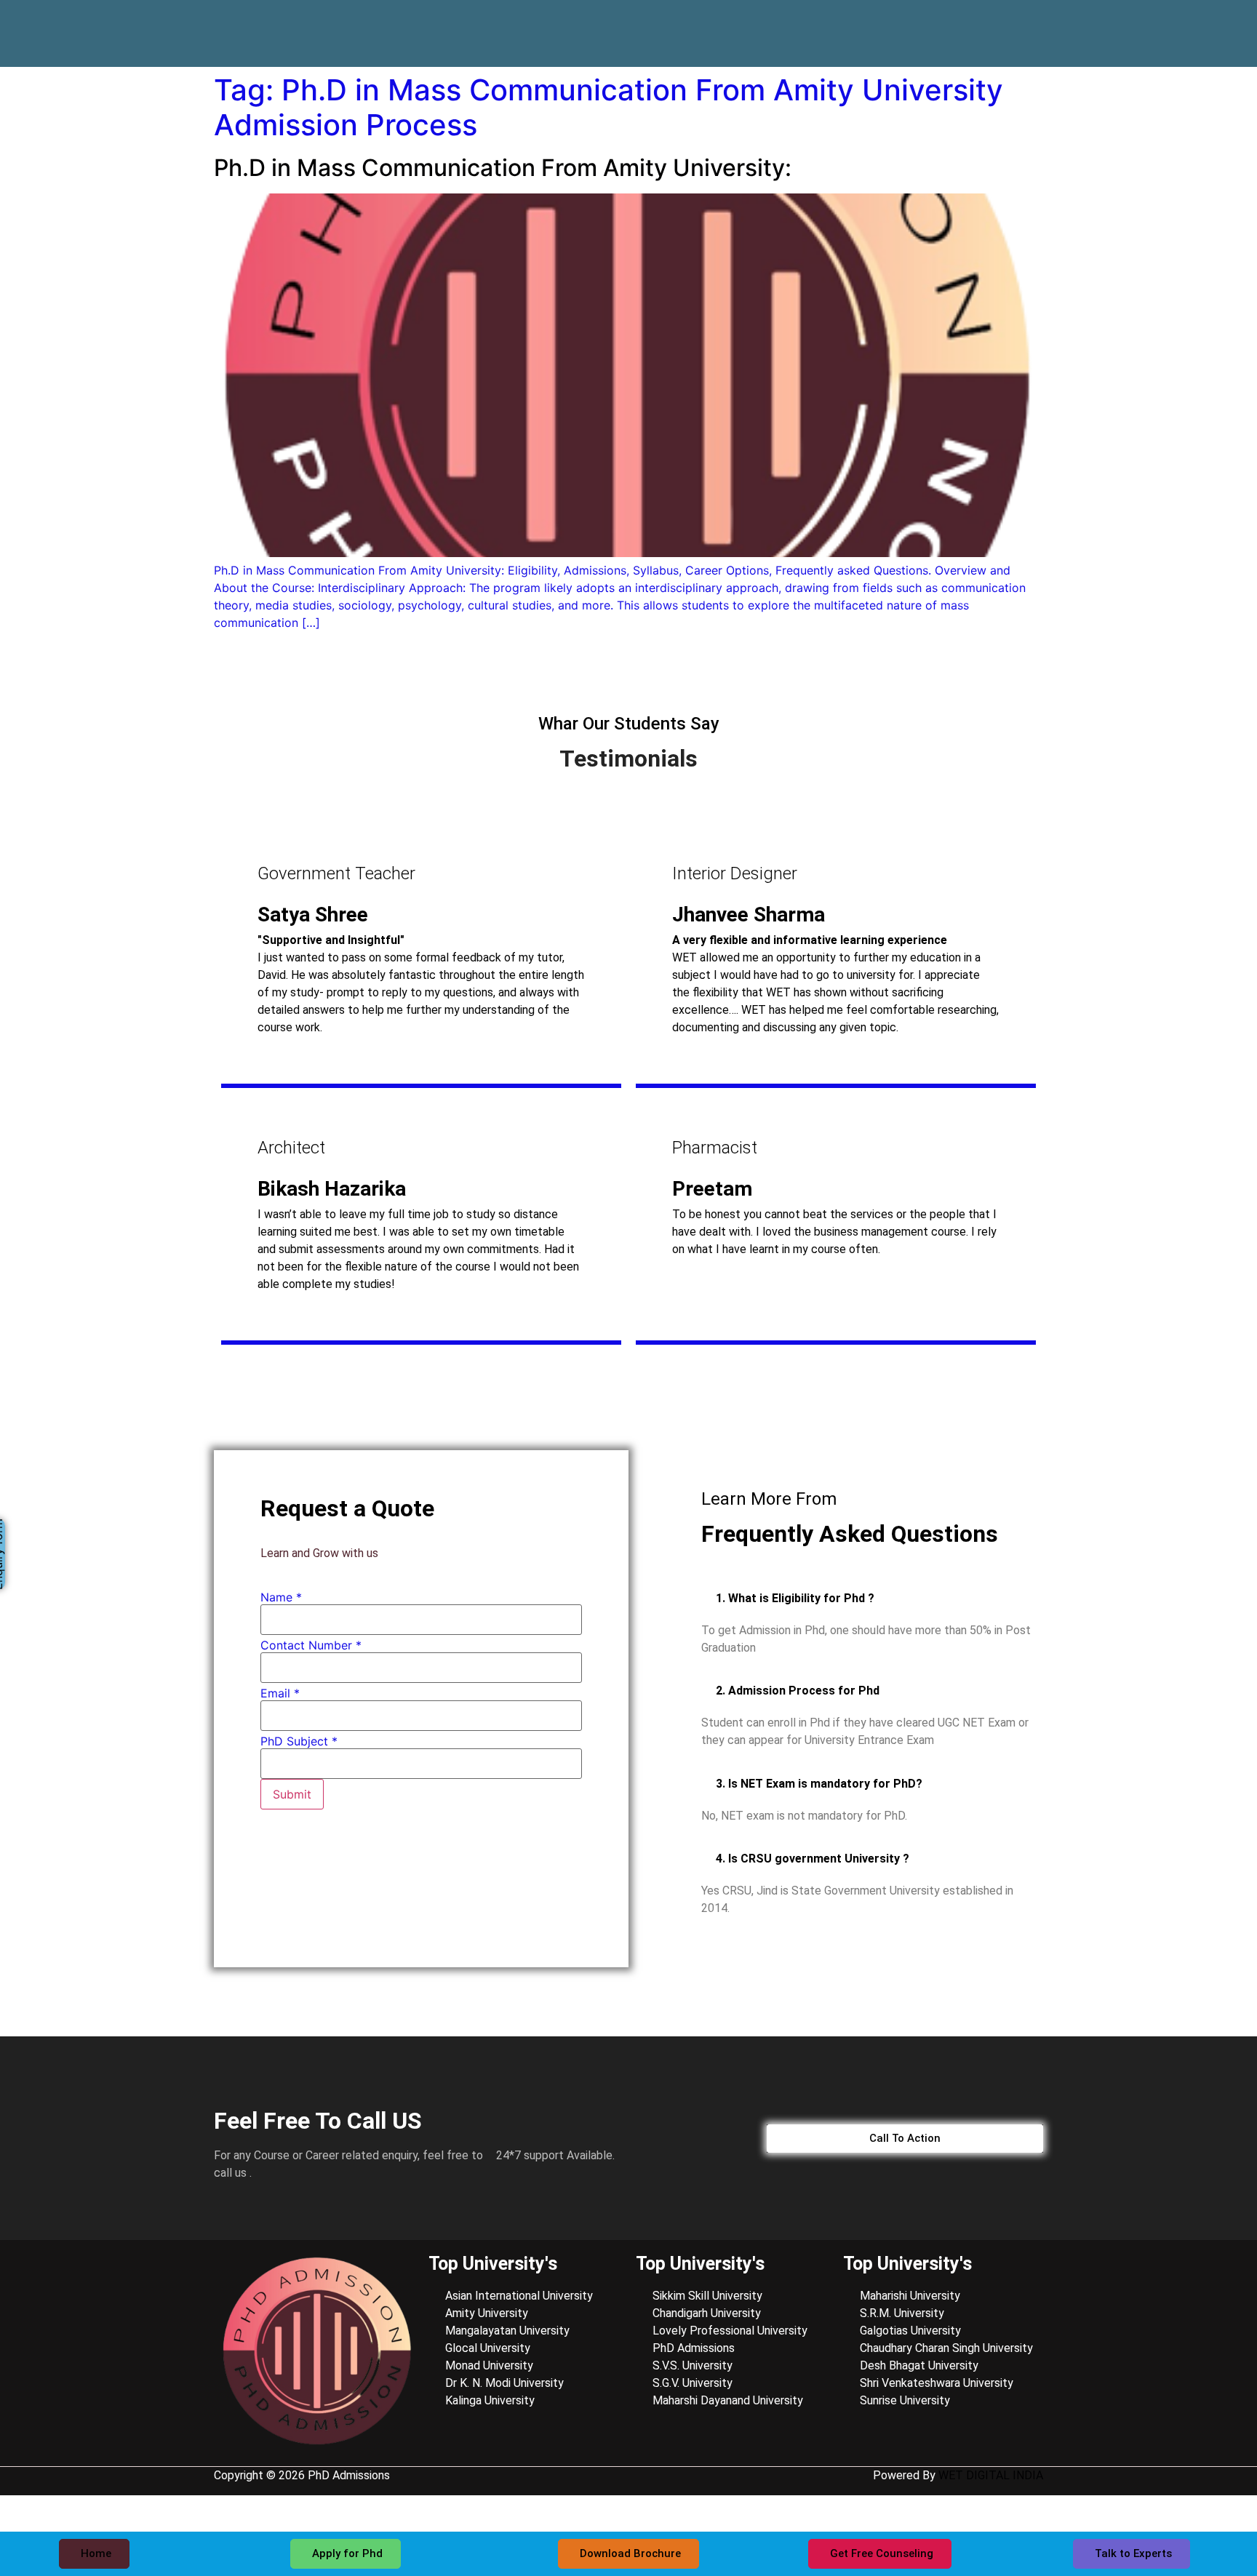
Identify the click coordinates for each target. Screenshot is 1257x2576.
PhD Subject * (299, 1741)
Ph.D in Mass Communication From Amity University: (503, 168)
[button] (872, 1598)
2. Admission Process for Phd (798, 1691)
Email (280, 1693)
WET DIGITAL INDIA (991, 2475)
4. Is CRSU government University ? (813, 1859)
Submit (292, 1794)
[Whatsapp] (1013, 23)
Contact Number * (311, 1645)
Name (281, 1597)
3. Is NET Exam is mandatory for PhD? (819, 1784)
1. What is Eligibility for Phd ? (795, 1598)
